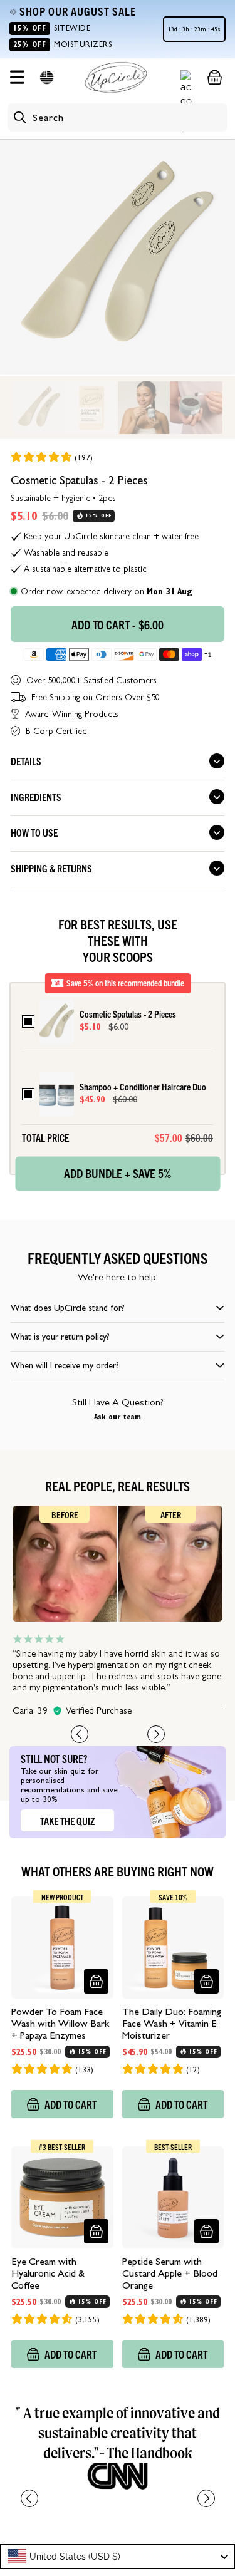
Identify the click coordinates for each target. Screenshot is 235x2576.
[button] (47, 77)
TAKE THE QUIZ (67, 1821)
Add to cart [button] (71, 2104)
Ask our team (118, 1417)
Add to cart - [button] (118, 624)
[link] (51, 457)
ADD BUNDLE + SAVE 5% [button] (118, 1172)
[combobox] (118, 2557)
